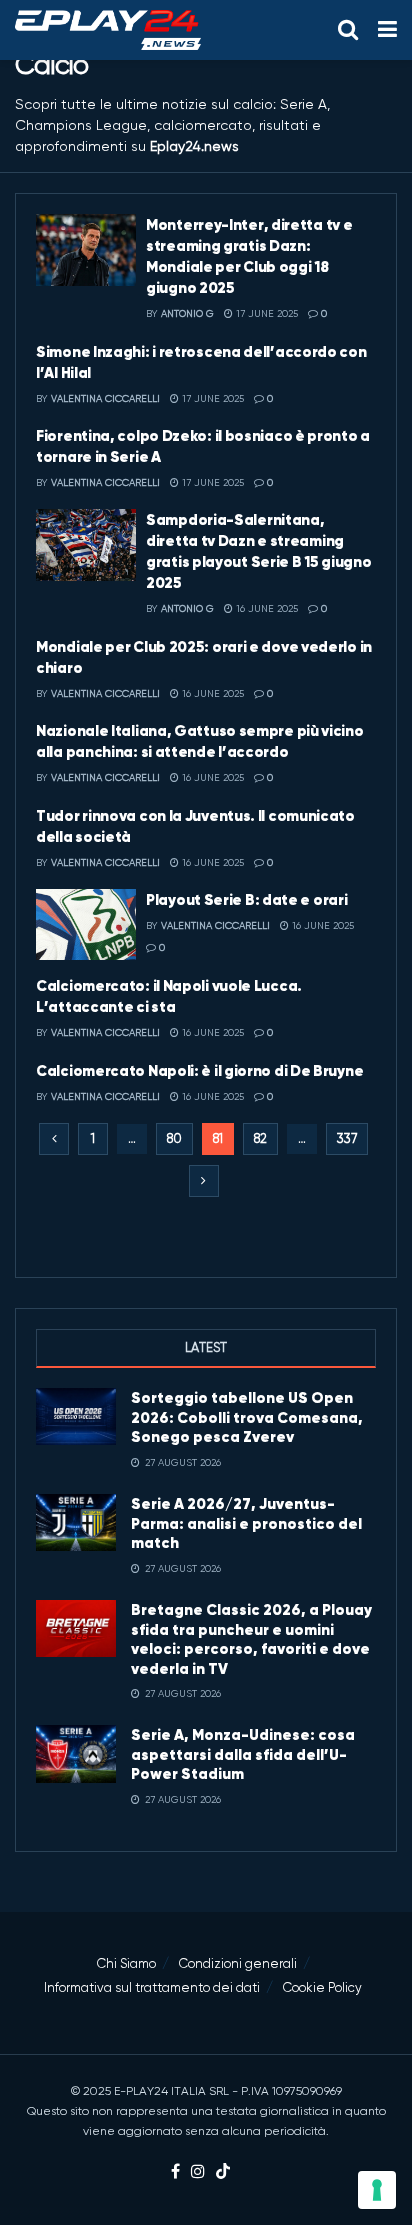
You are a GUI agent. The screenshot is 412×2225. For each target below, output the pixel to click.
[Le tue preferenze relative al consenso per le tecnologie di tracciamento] (377, 2190)
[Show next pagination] (204, 1181)
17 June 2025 (265, 313)
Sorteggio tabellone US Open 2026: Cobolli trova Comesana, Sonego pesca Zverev (247, 1417)
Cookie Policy (322, 1987)
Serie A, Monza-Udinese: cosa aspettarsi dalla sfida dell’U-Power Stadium (243, 1754)
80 (174, 1138)
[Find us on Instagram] (198, 2172)
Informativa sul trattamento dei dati (152, 1987)
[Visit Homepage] (108, 30)
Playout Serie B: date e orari (246, 899)
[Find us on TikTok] (223, 2172)
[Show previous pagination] (54, 1139)
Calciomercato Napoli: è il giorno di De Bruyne (199, 1070)
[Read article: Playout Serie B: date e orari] (86, 925)
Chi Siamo (126, 1963)
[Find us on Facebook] (175, 2172)
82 (260, 1138)
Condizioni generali (238, 1963)
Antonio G (187, 313)
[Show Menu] (387, 30)
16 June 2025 (265, 608)
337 (347, 1138)
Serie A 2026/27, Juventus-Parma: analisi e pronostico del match (246, 1523)
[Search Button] (348, 30)
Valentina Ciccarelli (105, 398)
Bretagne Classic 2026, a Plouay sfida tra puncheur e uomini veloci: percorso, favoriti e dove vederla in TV (251, 1639)
